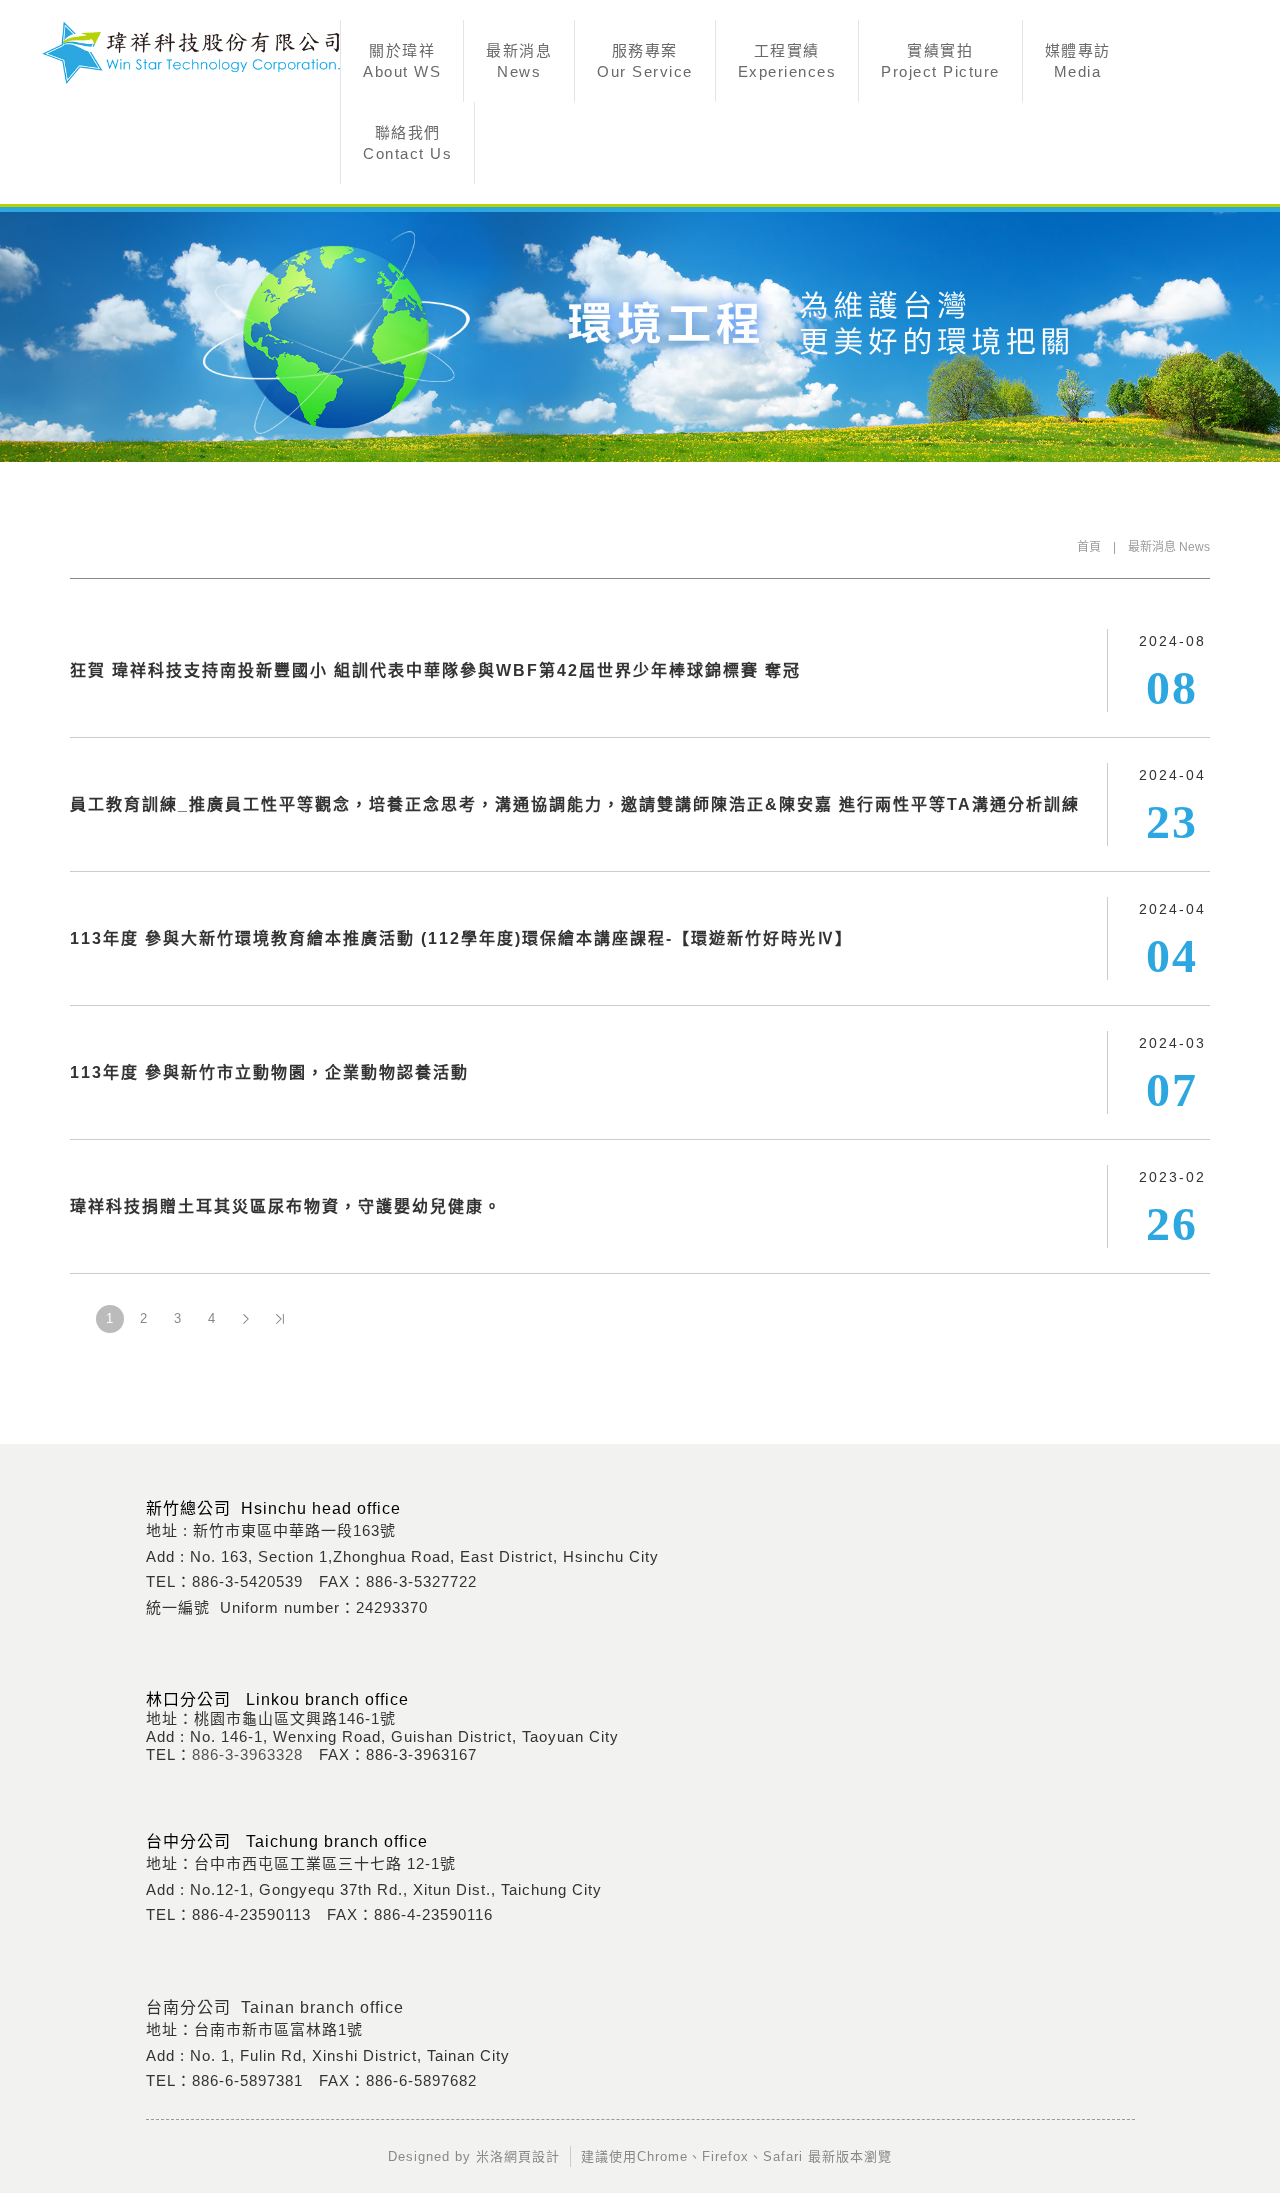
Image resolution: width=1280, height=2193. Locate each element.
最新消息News (519, 61)
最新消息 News (1169, 547)
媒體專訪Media (1078, 61)
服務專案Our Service (645, 61)
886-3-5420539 (247, 1581)
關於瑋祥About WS (402, 61)
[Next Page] (246, 1319)
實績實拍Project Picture (940, 61)
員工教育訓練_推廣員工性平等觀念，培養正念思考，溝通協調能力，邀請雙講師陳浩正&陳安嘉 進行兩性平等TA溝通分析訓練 (575, 804)
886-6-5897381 (247, 2080)
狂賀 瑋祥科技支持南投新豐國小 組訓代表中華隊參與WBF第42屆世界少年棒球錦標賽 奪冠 (435, 670)
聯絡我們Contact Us (407, 143)
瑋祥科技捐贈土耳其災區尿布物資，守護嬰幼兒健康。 (286, 1206)
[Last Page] (280, 1319)
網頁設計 (532, 2156)
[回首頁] (190, 52)
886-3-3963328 (247, 1754)
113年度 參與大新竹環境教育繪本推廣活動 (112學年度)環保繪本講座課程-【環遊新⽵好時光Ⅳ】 (461, 938)
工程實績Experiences (787, 61)
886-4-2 (220, 1914)
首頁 (1089, 547)
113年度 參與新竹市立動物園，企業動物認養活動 (269, 1072)
